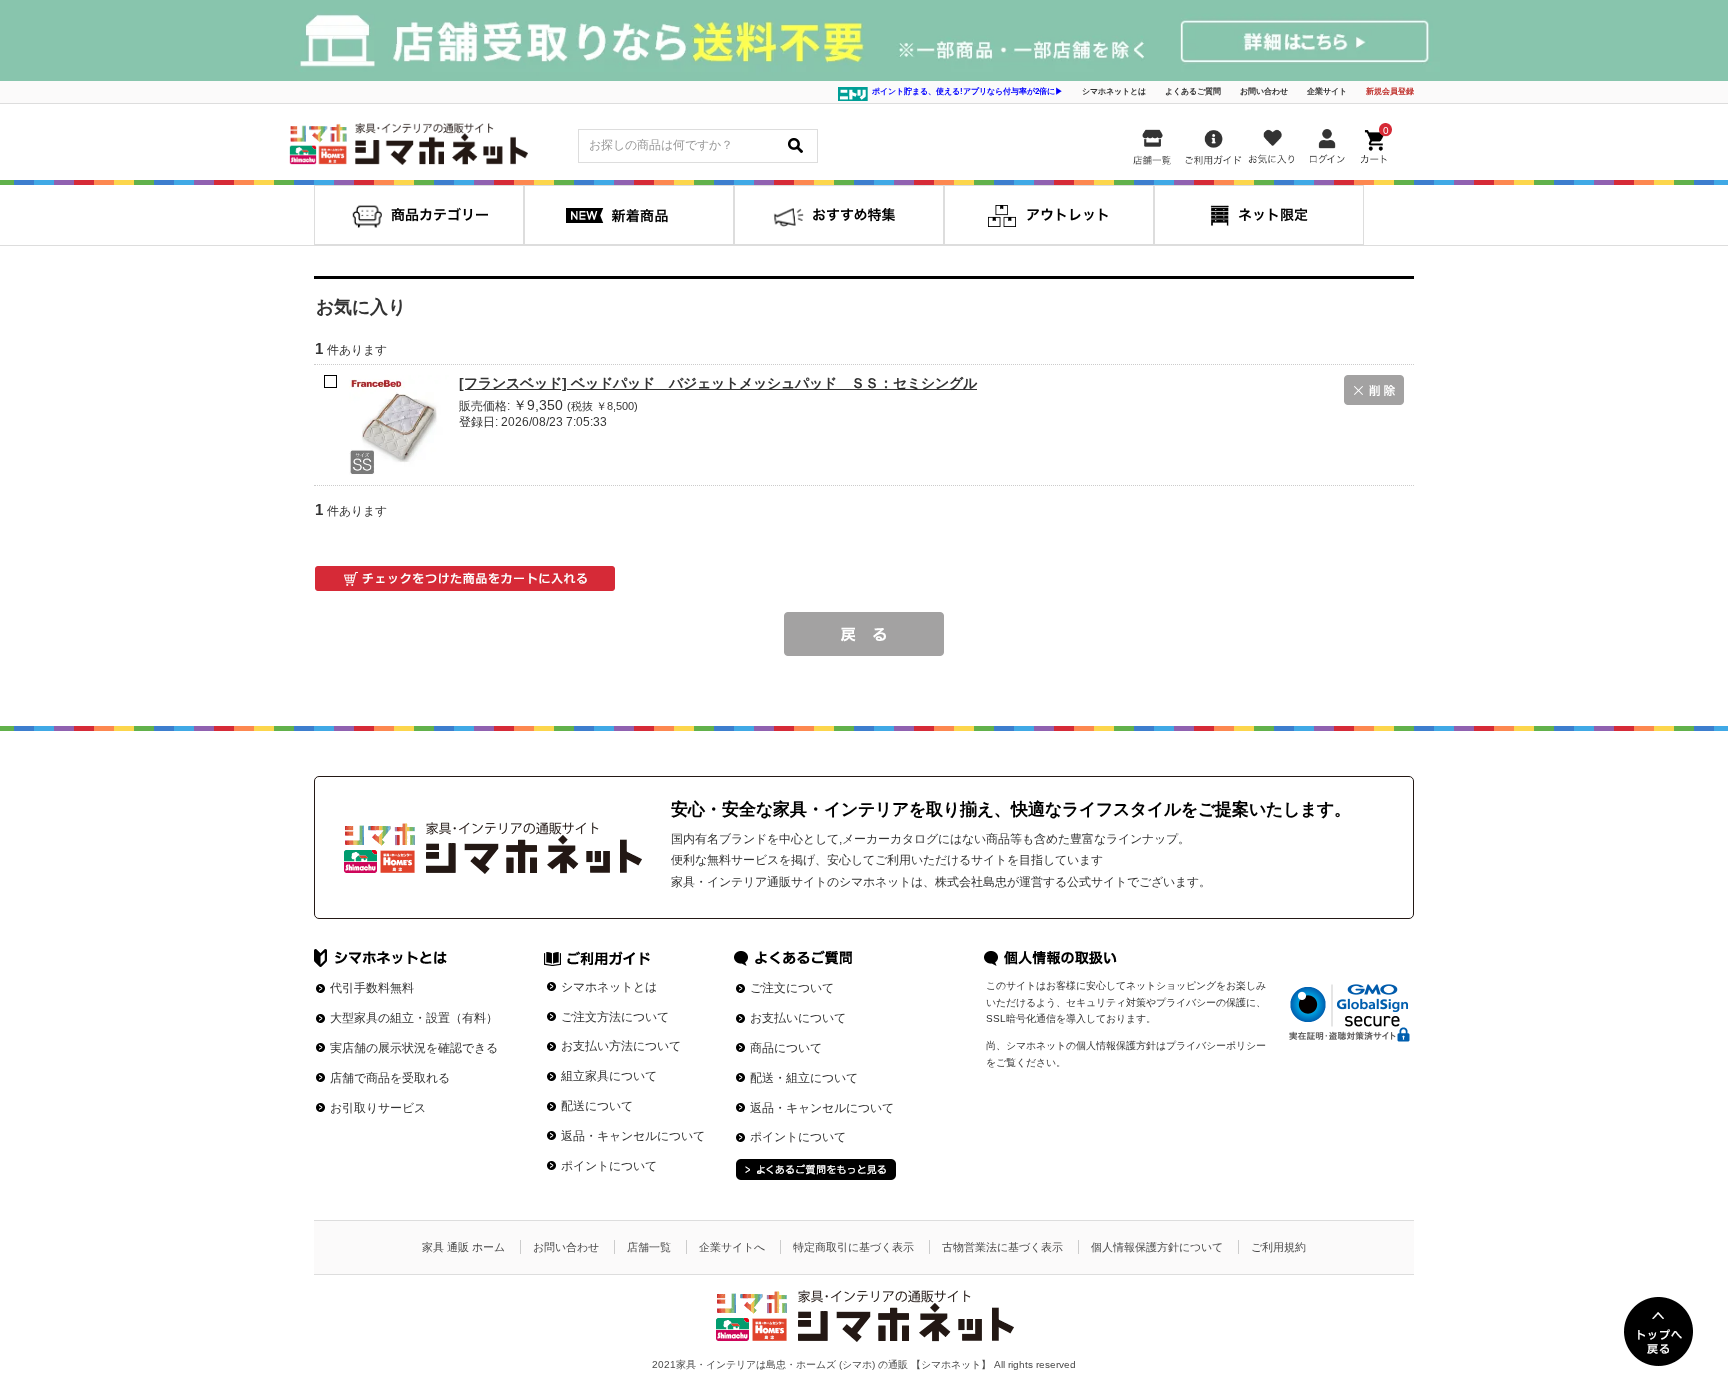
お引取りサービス (378, 1108)
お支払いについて (798, 1018)
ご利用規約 (1278, 1247)
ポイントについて (609, 1166)
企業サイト (1327, 91)
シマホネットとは (1114, 91)
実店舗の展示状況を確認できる (414, 1048)
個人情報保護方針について (1157, 1247)
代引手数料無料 (372, 988)
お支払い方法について (621, 1046)
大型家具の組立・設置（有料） (414, 1018)
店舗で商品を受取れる (390, 1078)
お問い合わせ (1264, 91)
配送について (597, 1106)
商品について (786, 1048)
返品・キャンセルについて (633, 1136)
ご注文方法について (615, 1017)
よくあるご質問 (1193, 91)
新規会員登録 (1390, 91)
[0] (1376, 143)
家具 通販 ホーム (463, 1247)
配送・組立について (804, 1078)
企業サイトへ (732, 1247)
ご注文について (792, 988)
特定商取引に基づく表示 (853, 1247)
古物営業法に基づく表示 (1002, 1247)
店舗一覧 (649, 1247)
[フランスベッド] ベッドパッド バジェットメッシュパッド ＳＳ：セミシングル (718, 383)
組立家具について (609, 1076)
